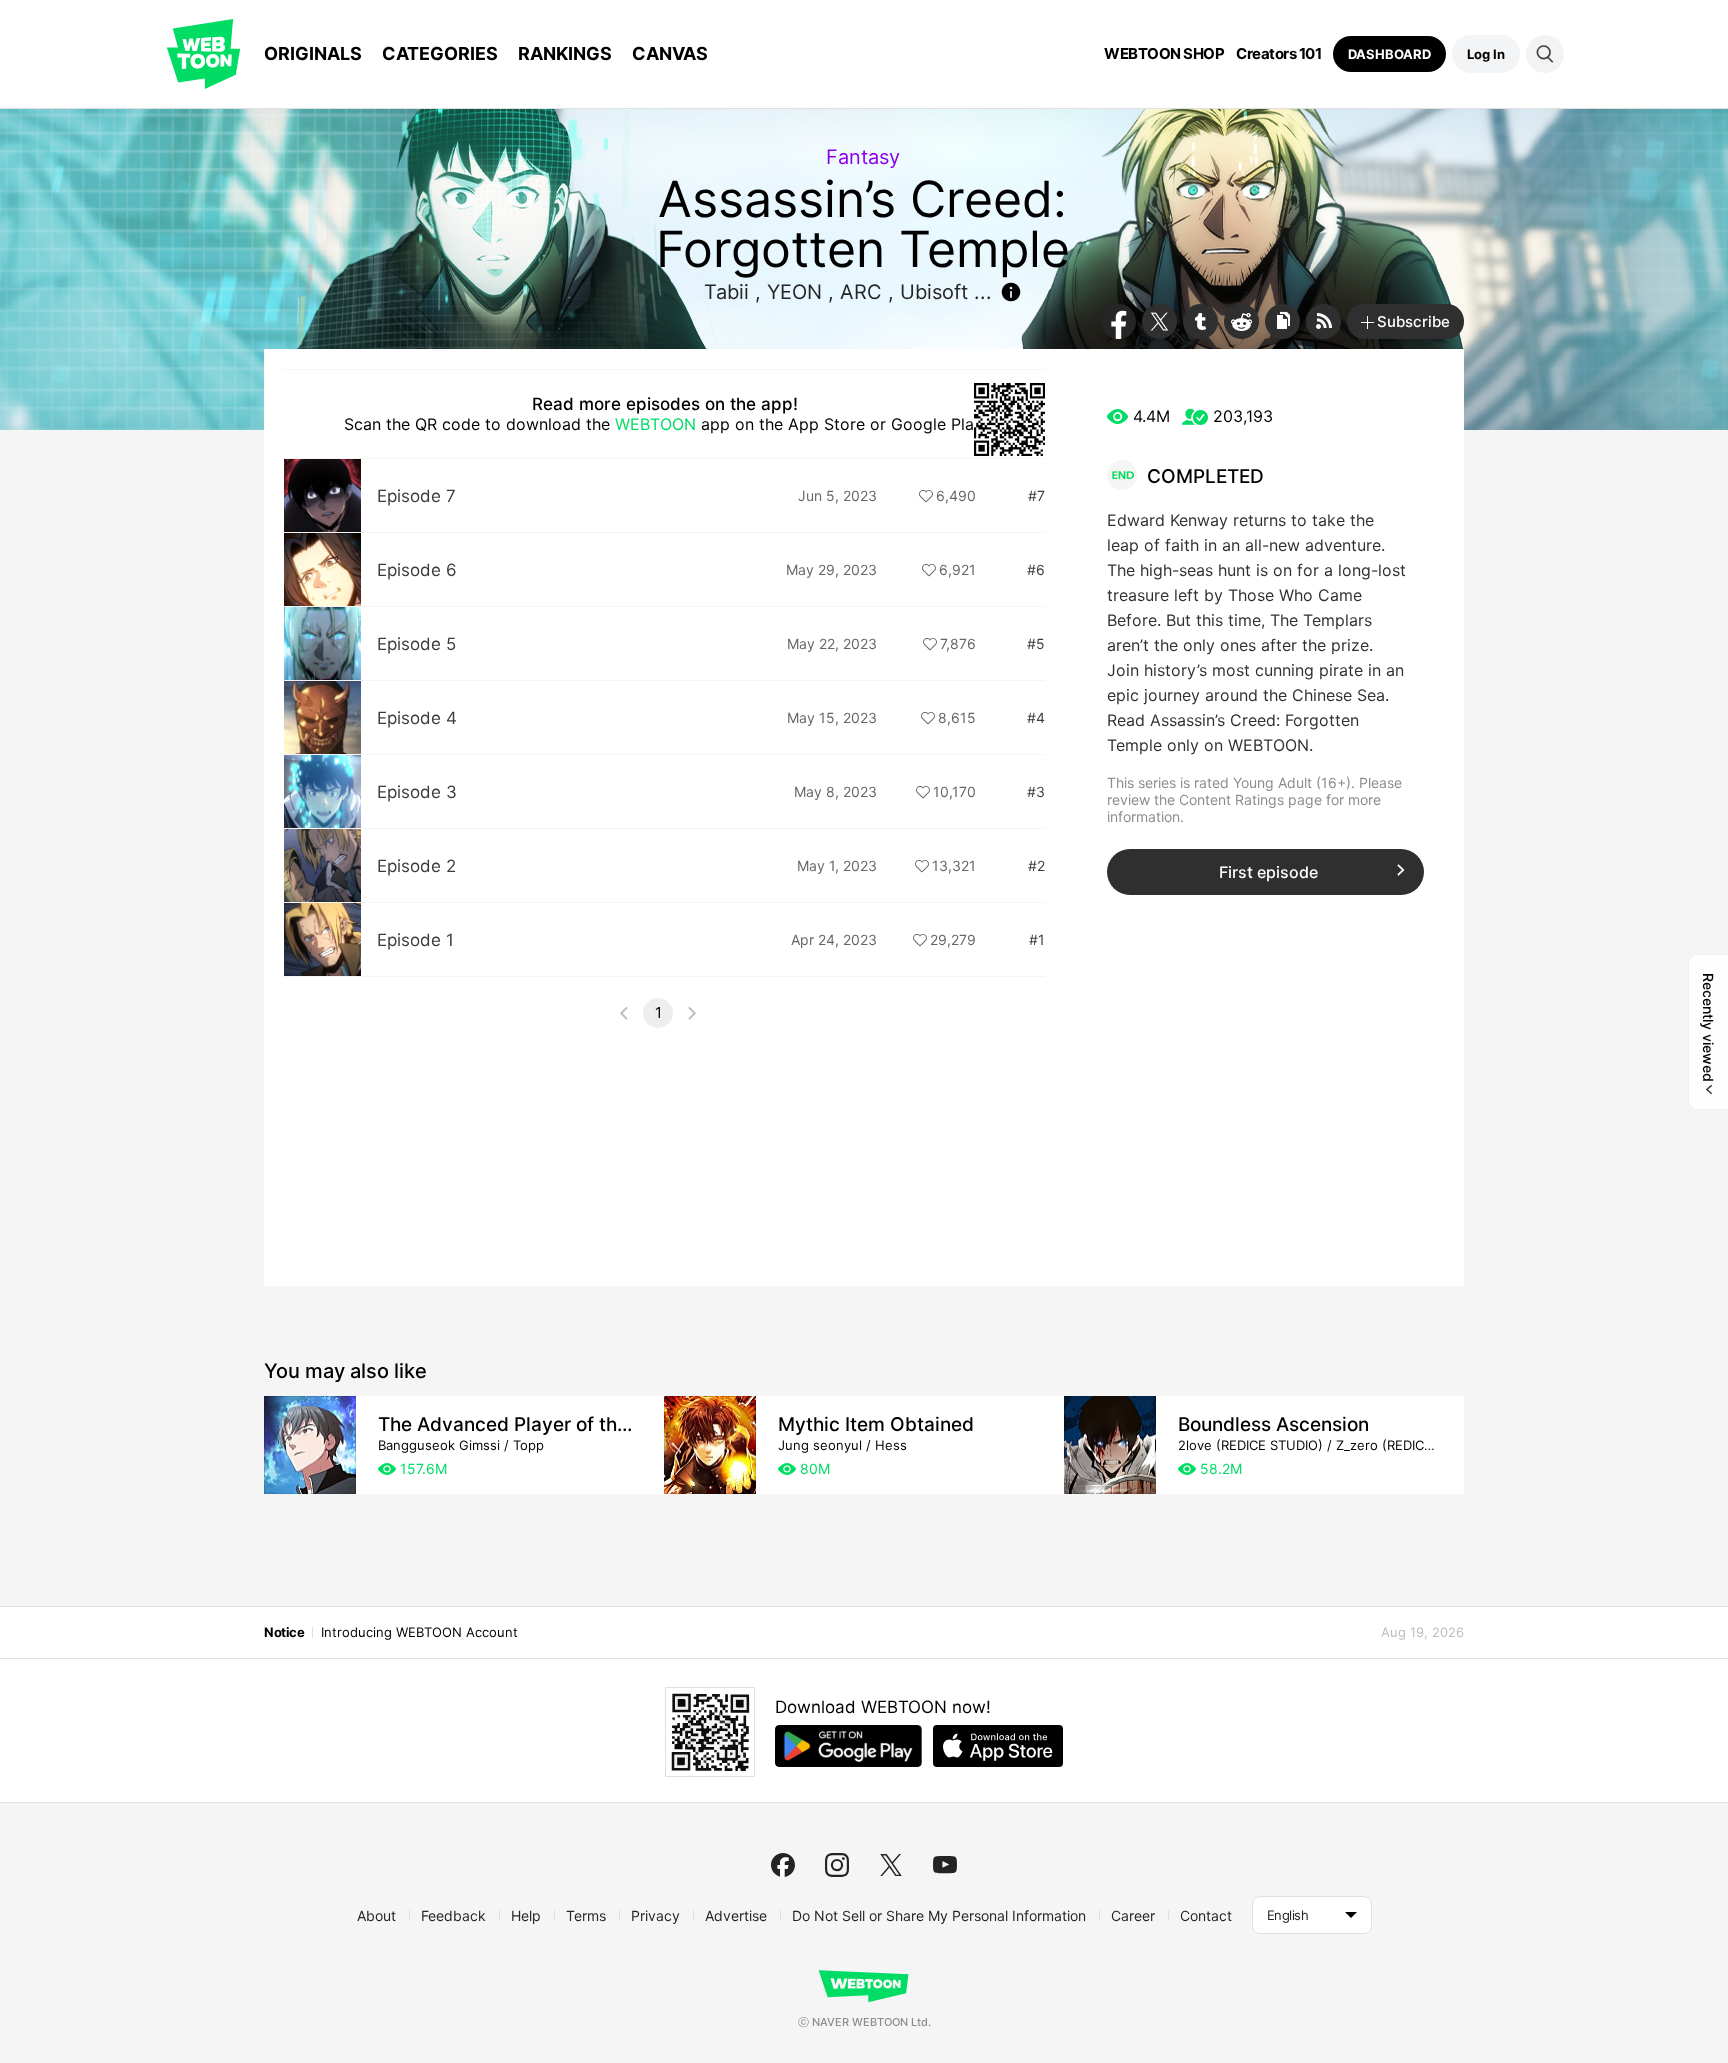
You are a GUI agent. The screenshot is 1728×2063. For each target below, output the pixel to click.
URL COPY (1282, 321)
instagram (837, 1865)
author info (1011, 292)
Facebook (1118, 321)
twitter (891, 1865)
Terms (586, 1915)
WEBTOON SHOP (1164, 54)
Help (526, 1915)
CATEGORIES (440, 53)
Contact (1206, 1915)
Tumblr (1200, 321)
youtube (945, 1865)
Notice (284, 1632)
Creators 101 (1278, 54)
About (376, 1915)
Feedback (453, 1915)
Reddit (1241, 321)
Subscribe (1413, 321)
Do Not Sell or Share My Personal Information (939, 1915)
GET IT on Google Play (848, 1746)
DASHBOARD (1389, 54)
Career (1133, 1915)
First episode (1268, 872)
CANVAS (670, 53)
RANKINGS (565, 53)
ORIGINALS (313, 53)
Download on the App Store (998, 1746)
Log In (1486, 54)
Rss (1323, 321)
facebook (783, 1865)
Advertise (736, 1915)
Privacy (655, 1915)
